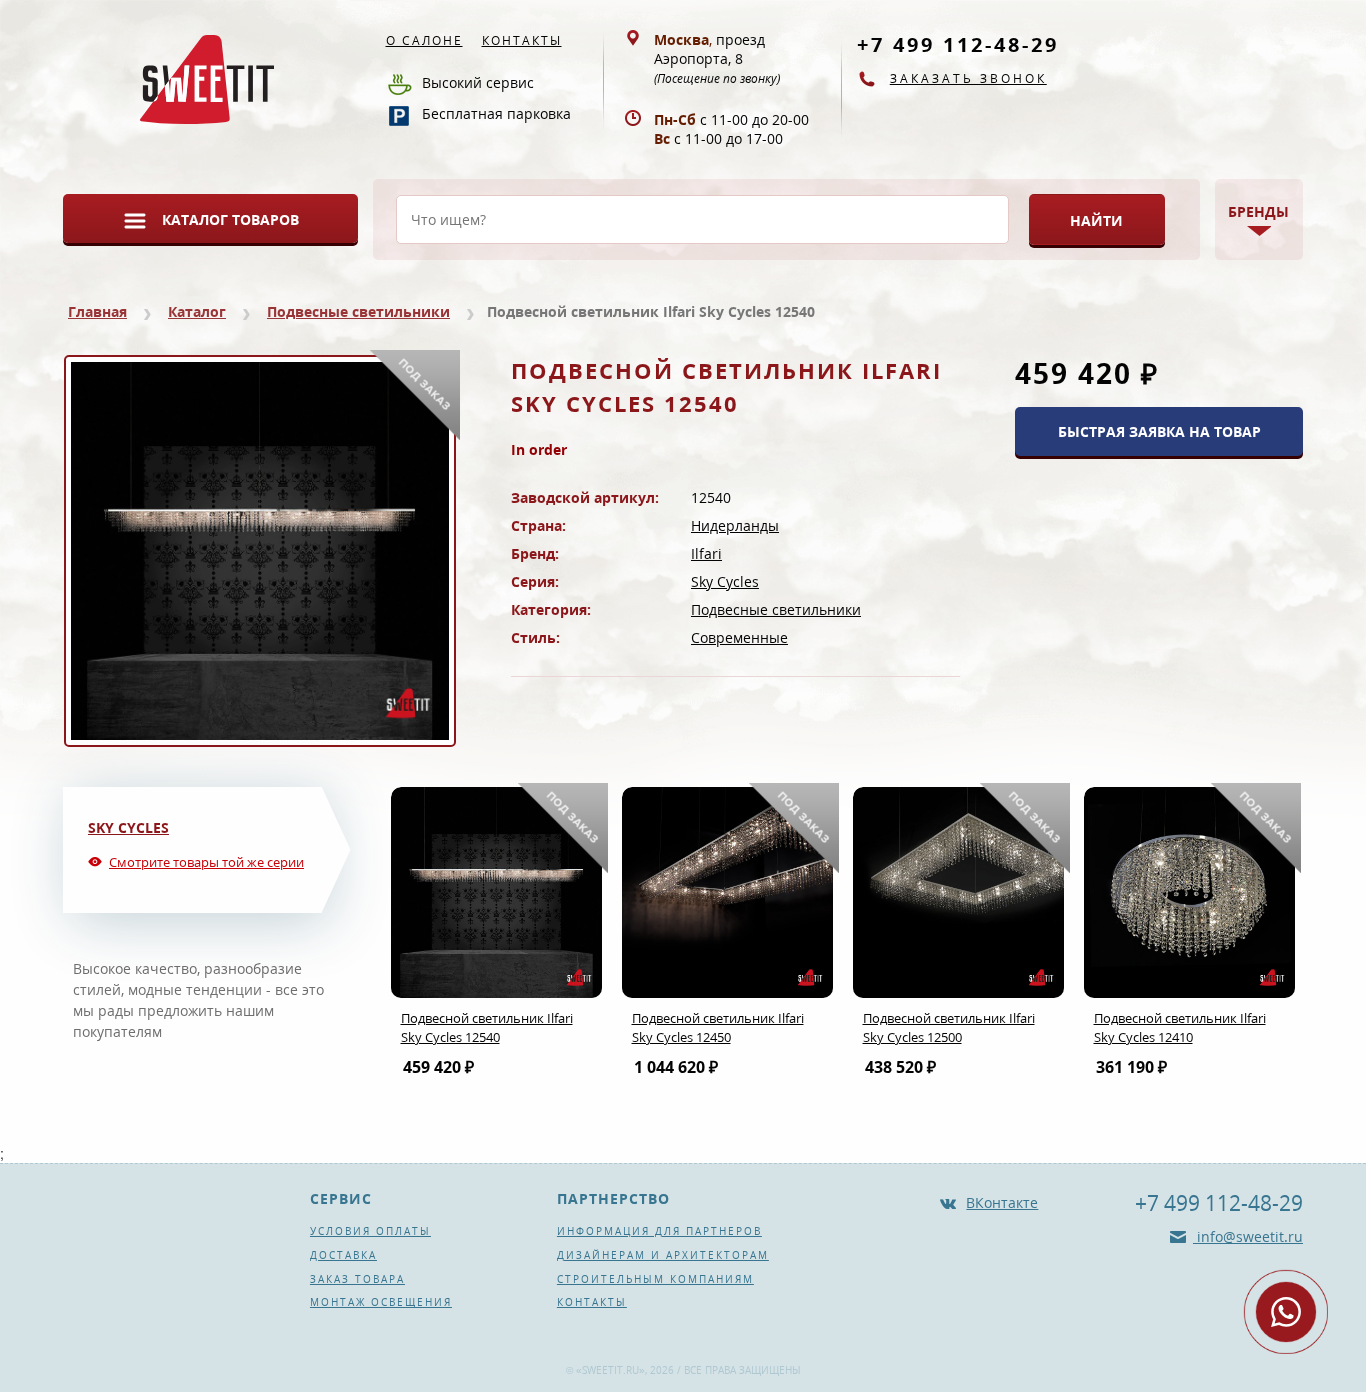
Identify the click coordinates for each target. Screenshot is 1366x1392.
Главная (97, 311)
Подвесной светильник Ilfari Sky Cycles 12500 (949, 1027)
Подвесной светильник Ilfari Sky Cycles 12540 (487, 1027)
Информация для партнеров (659, 1231)
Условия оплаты (370, 1231)
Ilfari (706, 553)
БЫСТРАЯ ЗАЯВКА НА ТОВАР (1159, 431)
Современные (739, 637)
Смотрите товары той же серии (206, 862)
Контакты (522, 40)
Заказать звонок (968, 78)
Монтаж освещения (381, 1302)
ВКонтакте (1002, 1202)
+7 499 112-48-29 (958, 44)
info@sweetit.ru (1248, 1236)
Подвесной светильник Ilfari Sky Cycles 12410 (1180, 1027)
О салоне (424, 40)
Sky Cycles (725, 581)
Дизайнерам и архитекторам (663, 1255)
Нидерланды (735, 525)
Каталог (197, 311)
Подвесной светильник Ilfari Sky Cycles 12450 (718, 1027)
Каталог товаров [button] (230, 219)
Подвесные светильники (358, 311)
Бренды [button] (1258, 211)
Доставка (343, 1255)
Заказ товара (357, 1279)
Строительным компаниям (655, 1279)
